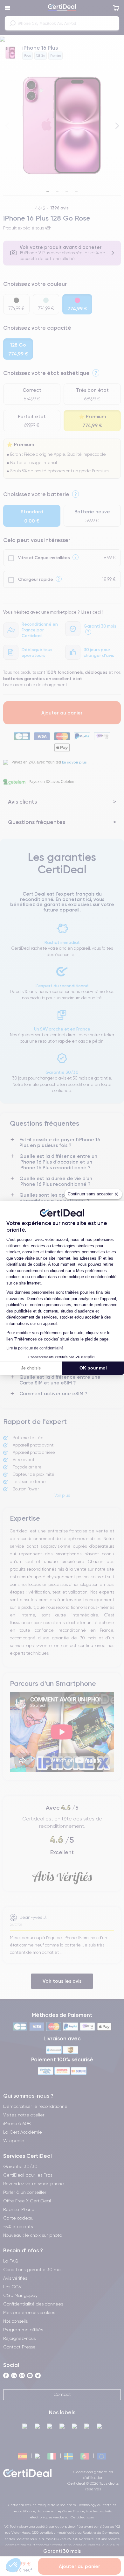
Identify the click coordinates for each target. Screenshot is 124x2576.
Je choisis (31, 1368)
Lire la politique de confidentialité (35, 1348)
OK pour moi (93, 1368)
